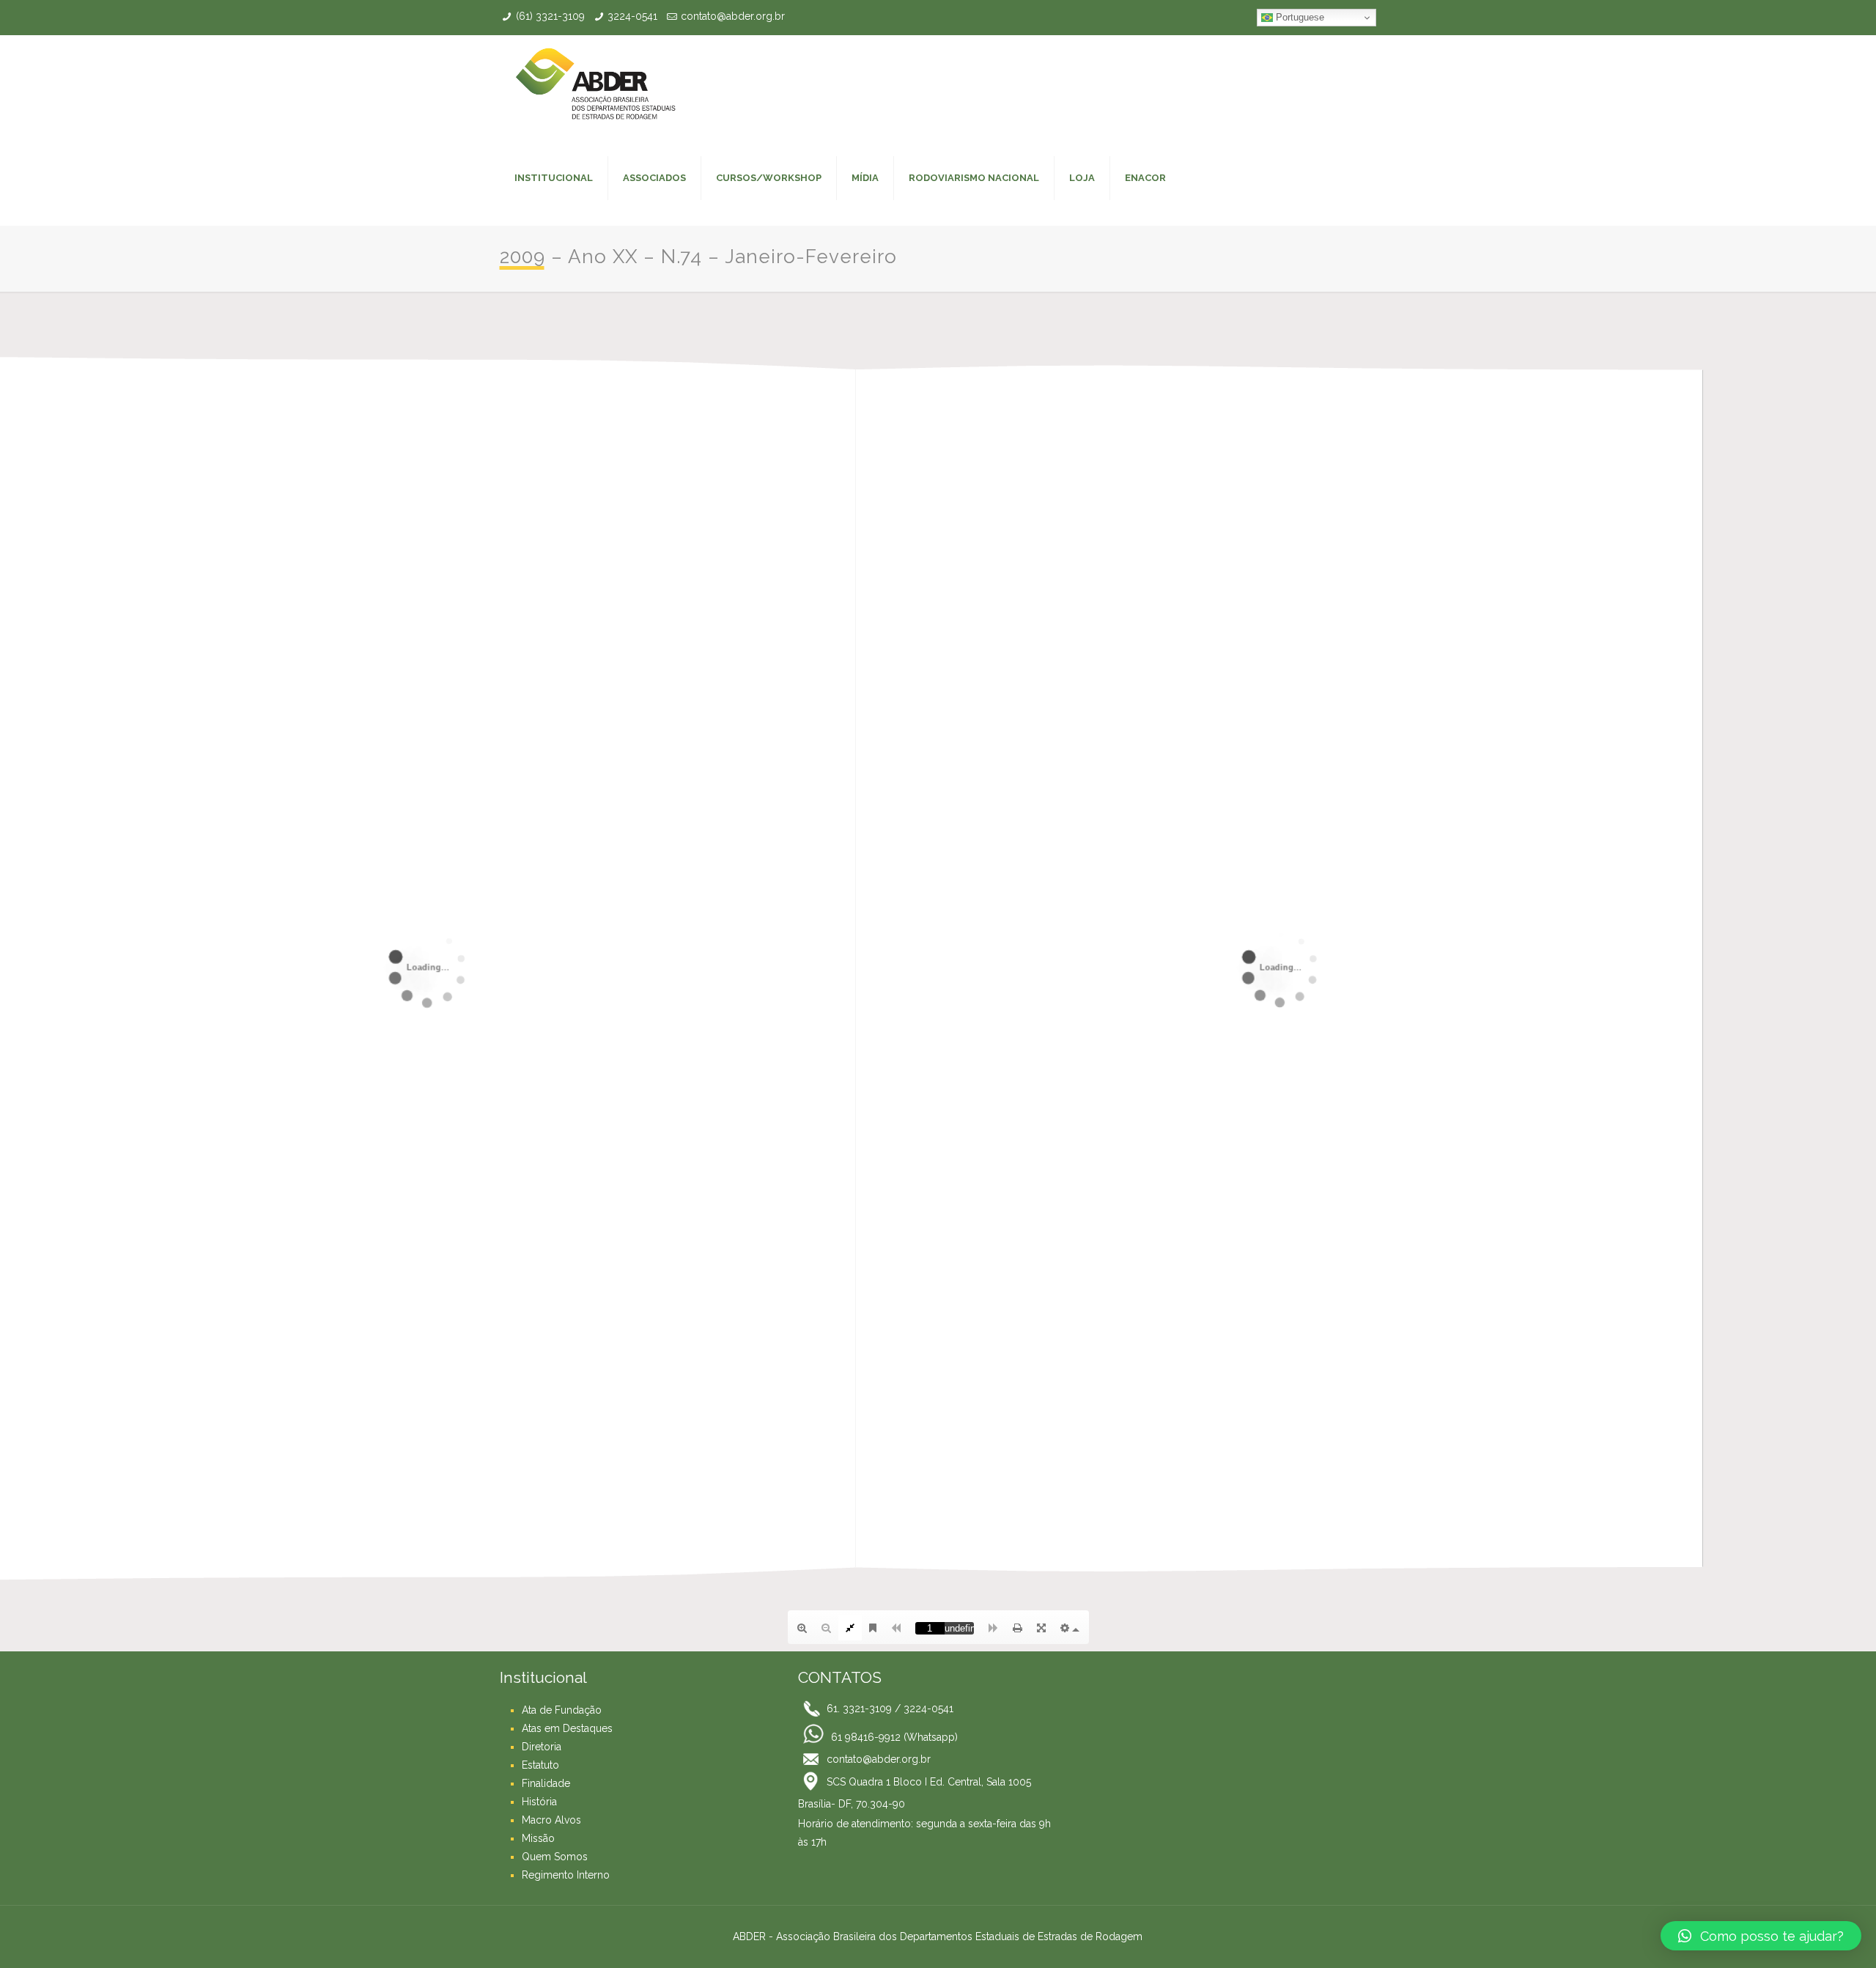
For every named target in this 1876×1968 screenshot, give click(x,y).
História (539, 1802)
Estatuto (540, 1765)
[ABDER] (595, 83)
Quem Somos (555, 1857)
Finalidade (546, 1783)
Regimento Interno (566, 1875)
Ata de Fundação (562, 1710)
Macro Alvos (551, 1820)
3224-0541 (632, 16)
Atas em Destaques (567, 1728)
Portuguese (1299, 17)
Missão (538, 1838)
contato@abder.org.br (733, 16)
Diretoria (542, 1747)
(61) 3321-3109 (550, 16)
